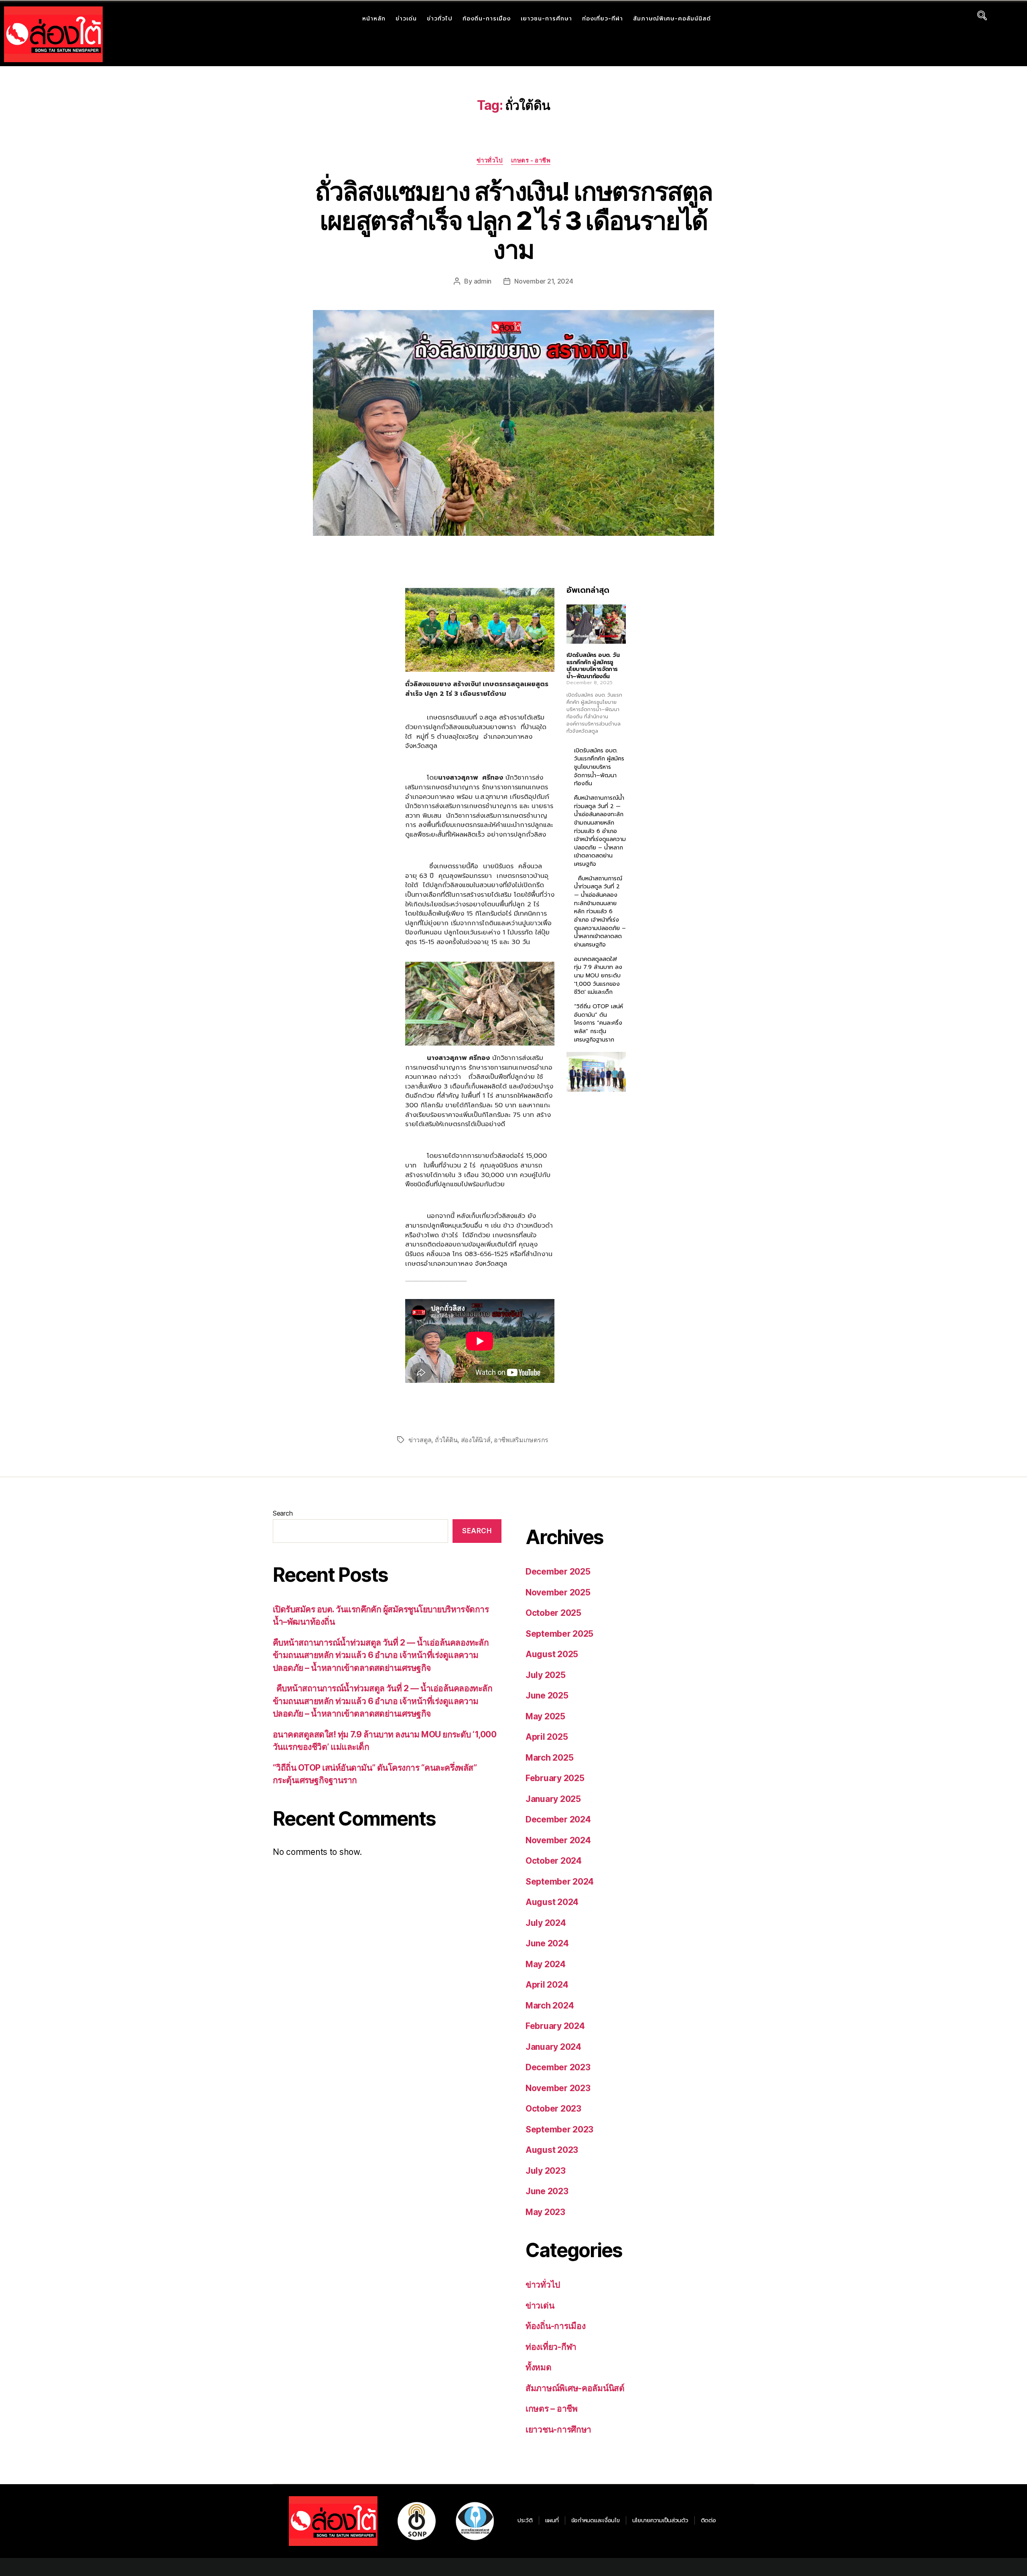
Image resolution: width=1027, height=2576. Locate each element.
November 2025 (558, 1592)
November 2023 (558, 2088)
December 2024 (558, 1819)
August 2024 (552, 1902)
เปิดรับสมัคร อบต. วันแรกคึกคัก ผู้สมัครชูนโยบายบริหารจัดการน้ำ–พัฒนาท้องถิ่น (593, 666)
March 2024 (550, 2005)
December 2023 (558, 2067)
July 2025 (546, 1675)
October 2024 (554, 1861)
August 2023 (552, 2150)
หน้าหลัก (374, 19)
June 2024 (547, 1943)
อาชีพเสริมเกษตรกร (521, 1440)
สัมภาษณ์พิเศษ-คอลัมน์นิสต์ (672, 19)
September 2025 (559, 1634)
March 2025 (549, 1758)
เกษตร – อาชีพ (552, 2409)
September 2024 (560, 1882)
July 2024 (546, 1923)
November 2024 (558, 1840)
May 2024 (546, 1964)
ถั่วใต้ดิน (446, 1440)
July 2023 (546, 2171)
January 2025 (553, 1799)
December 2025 (558, 1572)
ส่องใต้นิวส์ (476, 1440)
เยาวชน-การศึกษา (546, 19)
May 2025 (545, 1716)
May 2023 (545, 2212)
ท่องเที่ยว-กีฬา (603, 19)
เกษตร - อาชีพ (531, 160)
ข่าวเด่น (406, 19)
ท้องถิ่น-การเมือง (487, 19)
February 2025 (555, 1778)
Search (283, 1513)
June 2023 (547, 2191)
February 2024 (555, 2026)
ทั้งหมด (539, 2367)
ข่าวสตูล (420, 1440)
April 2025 (547, 1737)
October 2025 (553, 1613)
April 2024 (547, 1985)
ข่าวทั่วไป (440, 19)
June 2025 (547, 1695)
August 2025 (552, 1654)
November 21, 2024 (544, 281)
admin (483, 281)
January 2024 (553, 2047)
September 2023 (559, 2129)
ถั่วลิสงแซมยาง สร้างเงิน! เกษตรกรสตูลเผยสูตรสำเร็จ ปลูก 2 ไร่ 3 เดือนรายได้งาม (514, 220)
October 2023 (553, 2109)
